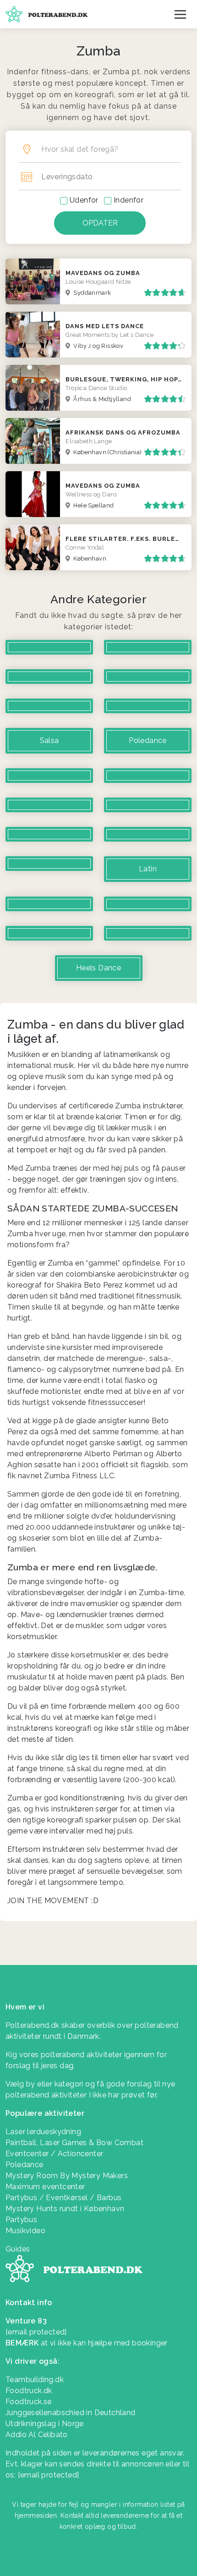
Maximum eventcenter (45, 2187)
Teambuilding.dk (35, 2380)
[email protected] (49, 2475)
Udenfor (84, 200)
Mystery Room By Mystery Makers (67, 2176)
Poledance (25, 2165)
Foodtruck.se (29, 2402)
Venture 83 (26, 2321)
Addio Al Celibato (37, 2435)
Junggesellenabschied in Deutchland (71, 2413)
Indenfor (129, 200)
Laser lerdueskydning (43, 2132)
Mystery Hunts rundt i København (65, 2209)
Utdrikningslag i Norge (45, 2424)
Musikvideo (25, 2231)
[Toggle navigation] (180, 14)
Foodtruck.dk (29, 2391)
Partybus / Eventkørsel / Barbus (63, 2198)
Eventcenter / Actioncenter (54, 2154)
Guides (18, 2249)
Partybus (21, 2220)
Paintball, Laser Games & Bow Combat (74, 2143)
